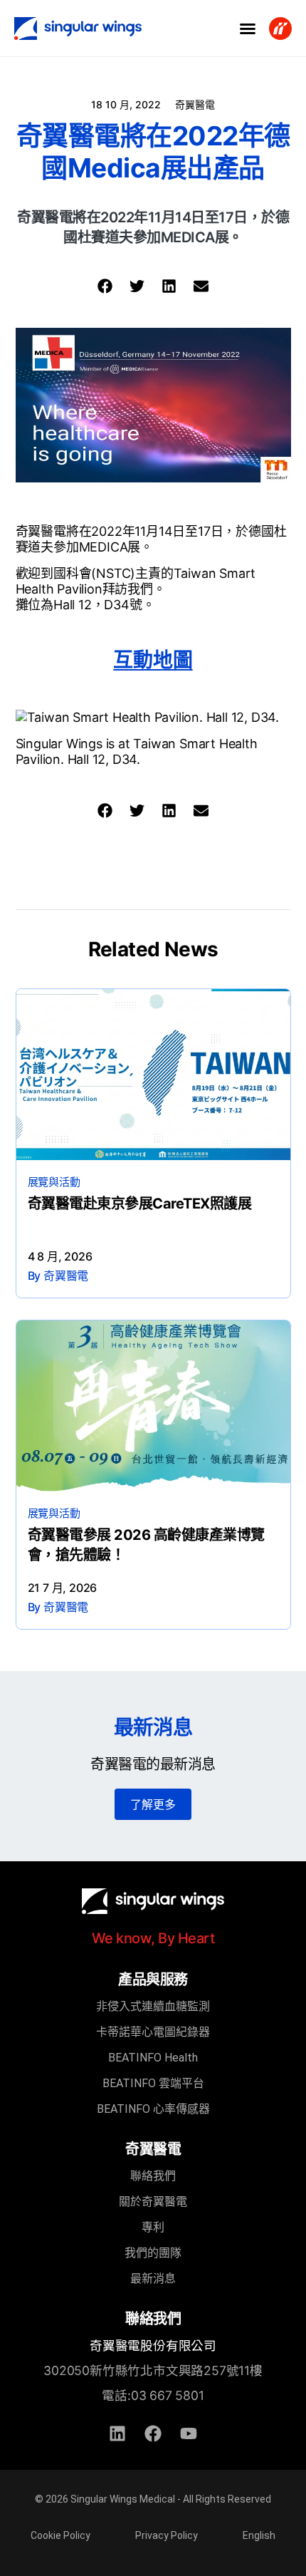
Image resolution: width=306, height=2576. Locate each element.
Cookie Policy (60, 2535)
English (259, 2535)
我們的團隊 (153, 2253)
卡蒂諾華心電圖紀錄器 (153, 2032)
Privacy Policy (167, 2535)
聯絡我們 (153, 2176)
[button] (248, 29)
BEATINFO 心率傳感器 (153, 2109)
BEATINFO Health (153, 2058)
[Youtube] (189, 2433)
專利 (153, 2227)
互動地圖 (153, 660)
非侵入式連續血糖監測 (153, 2006)
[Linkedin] (117, 2433)
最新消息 (153, 2278)
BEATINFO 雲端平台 (153, 2083)
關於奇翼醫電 (153, 2202)
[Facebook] (153, 2433)
